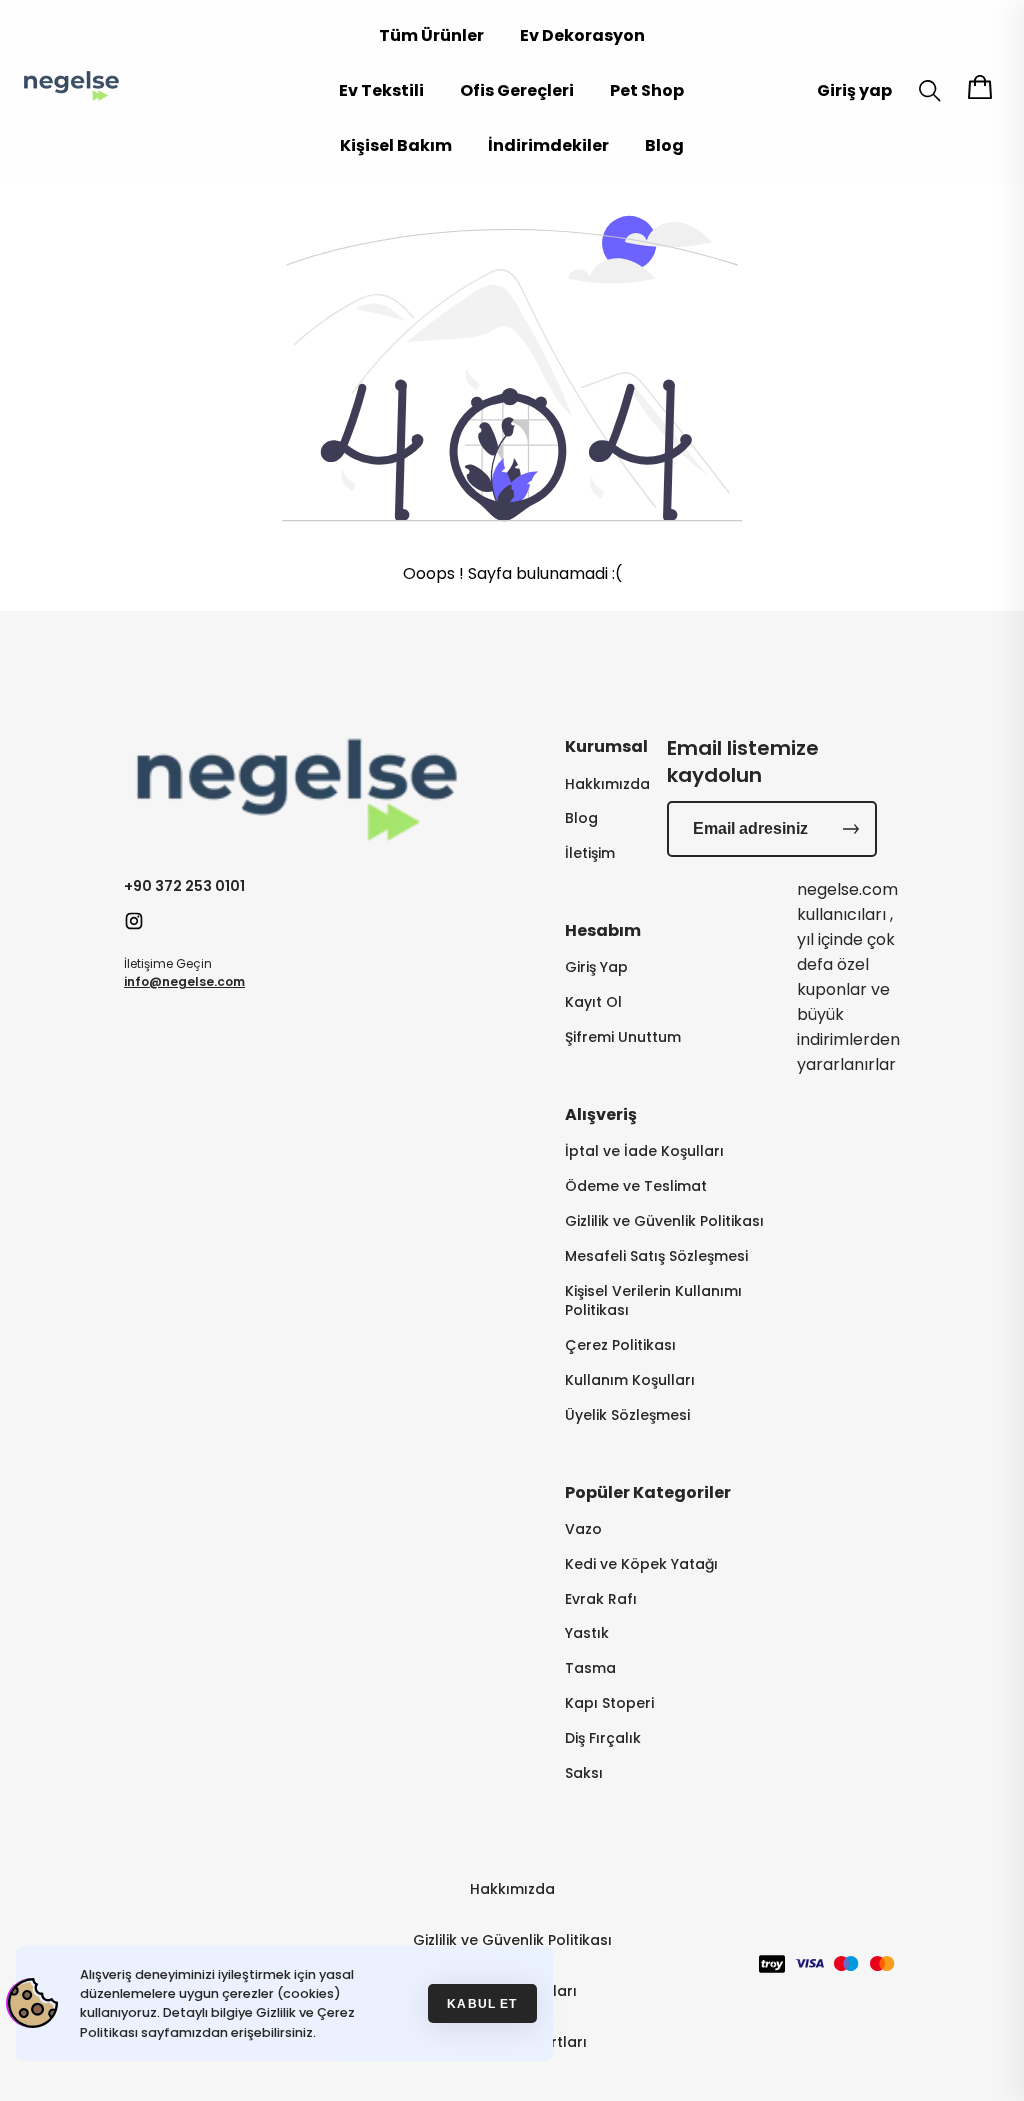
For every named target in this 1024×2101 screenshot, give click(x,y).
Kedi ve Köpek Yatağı (641, 1564)
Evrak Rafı (601, 1599)
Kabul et (482, 2003)
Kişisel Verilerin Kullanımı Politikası (653, 1301)
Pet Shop (647, 90)
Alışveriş (601, 1114)
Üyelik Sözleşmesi (627, 1415)
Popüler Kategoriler (648, 1492)
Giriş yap (854, 90)
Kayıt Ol (593, 1002)
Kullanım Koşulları (630, 1380)
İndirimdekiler (548, 145)
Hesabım (603, 930)
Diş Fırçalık (603, 1738)
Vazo (583, 1529)
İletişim (590, 853)
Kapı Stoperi (609, 1703)
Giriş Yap (596, 967)
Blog (664, 145)
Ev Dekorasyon (582, 35)
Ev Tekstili (381, 90)
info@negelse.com (184, 981)
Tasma (590, 1668)
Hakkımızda (607, 784)
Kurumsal (606, 746)
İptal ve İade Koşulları (644, 1151)
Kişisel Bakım (396, 145)
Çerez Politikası (620, 1345)
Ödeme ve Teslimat (636, 1186)
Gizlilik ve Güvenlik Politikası (664, 1221)
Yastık (587, 1633)
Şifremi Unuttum (623, 1037)
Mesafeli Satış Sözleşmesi (656, 1256)
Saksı (584, 1773)
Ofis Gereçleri (517, 90)
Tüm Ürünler (431, 35)
